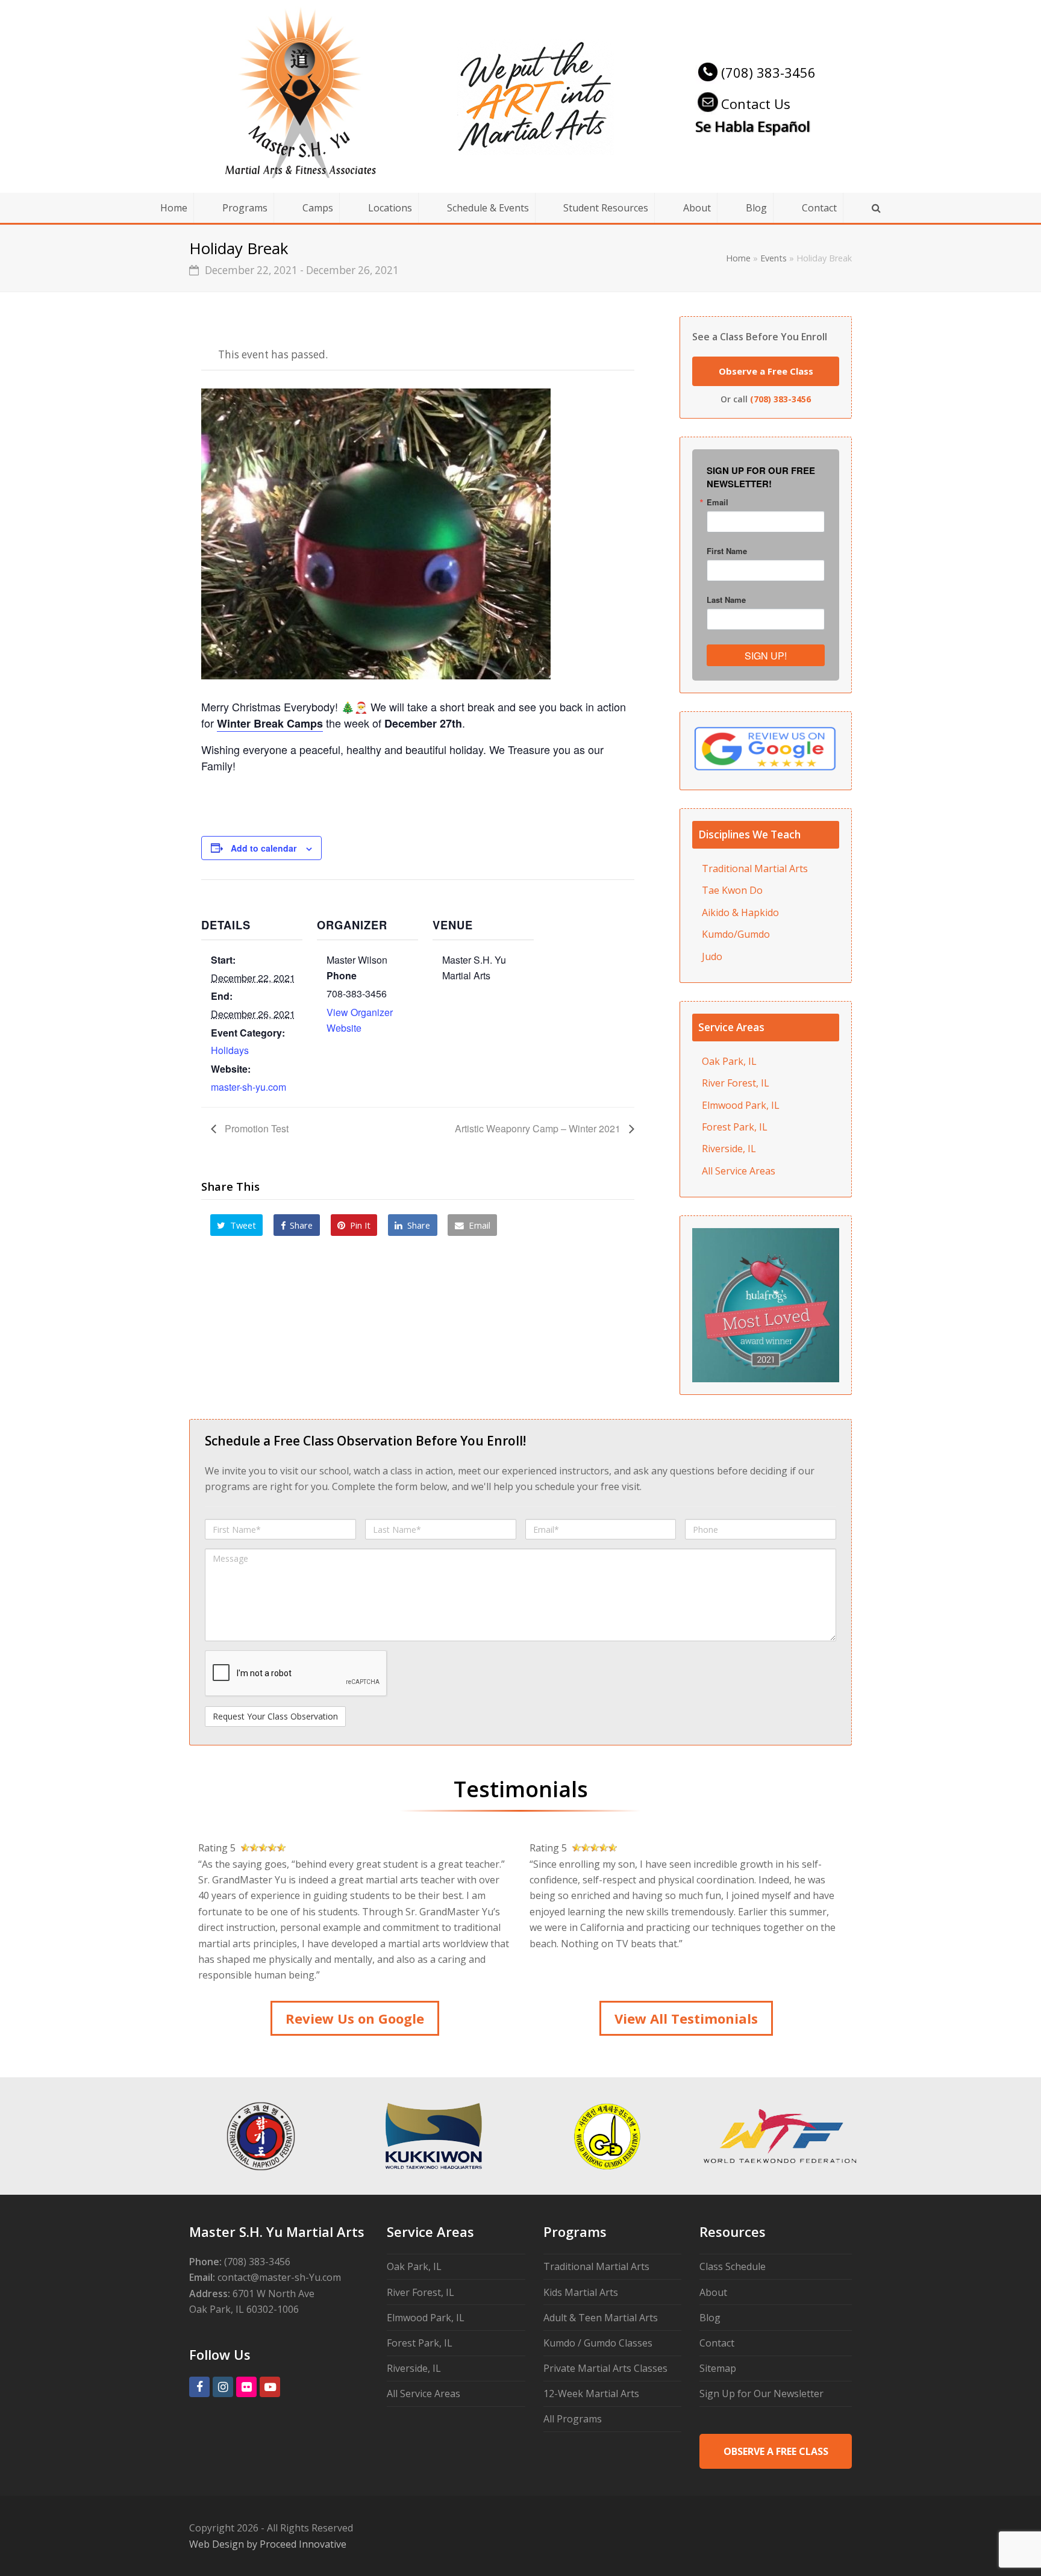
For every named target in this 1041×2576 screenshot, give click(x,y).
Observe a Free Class (766, 371)
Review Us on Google (355, 2018)
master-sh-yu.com (249, 1087)
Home (738, 258)
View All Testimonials (686, 2018)
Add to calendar (264, 848)
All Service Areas (739, 1171)
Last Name (726, 600)
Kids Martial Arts (581, 2292)
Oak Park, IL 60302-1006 (244, 2309)
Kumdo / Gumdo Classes (598, 2343)
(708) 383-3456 (768, 72)
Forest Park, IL (735, 1127)
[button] (237, 1225)
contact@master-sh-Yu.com (279, 2277)
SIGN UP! (766, 656)
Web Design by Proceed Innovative (268, 2544)
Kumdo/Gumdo (736, 934)
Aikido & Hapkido (740, 912)
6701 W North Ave (274, 2294)
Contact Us (756, 104)
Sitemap (718, 2368)
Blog (710, 2318)
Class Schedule (733, 2266)
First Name (727, 551)
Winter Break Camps (270, 723)
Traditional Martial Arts (755, 869)
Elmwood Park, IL (741, 1105)
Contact (717, 2343)
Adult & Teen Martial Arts (601, 2318)
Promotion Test (255, 1128)
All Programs (573, 2419)
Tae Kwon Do (732, 890)
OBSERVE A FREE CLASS (776, 2451)
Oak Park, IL (729, 1061)
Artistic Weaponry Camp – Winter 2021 (539, 1128)
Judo (712, 956)
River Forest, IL (736, 1083)
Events (774, 258)
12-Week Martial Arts (591, 2394)
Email (717, 502)
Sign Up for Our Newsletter (761, 2394)
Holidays (230, 1050)
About (713, 2292)
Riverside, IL (729, 1149)
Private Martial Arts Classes (605, 2368)
